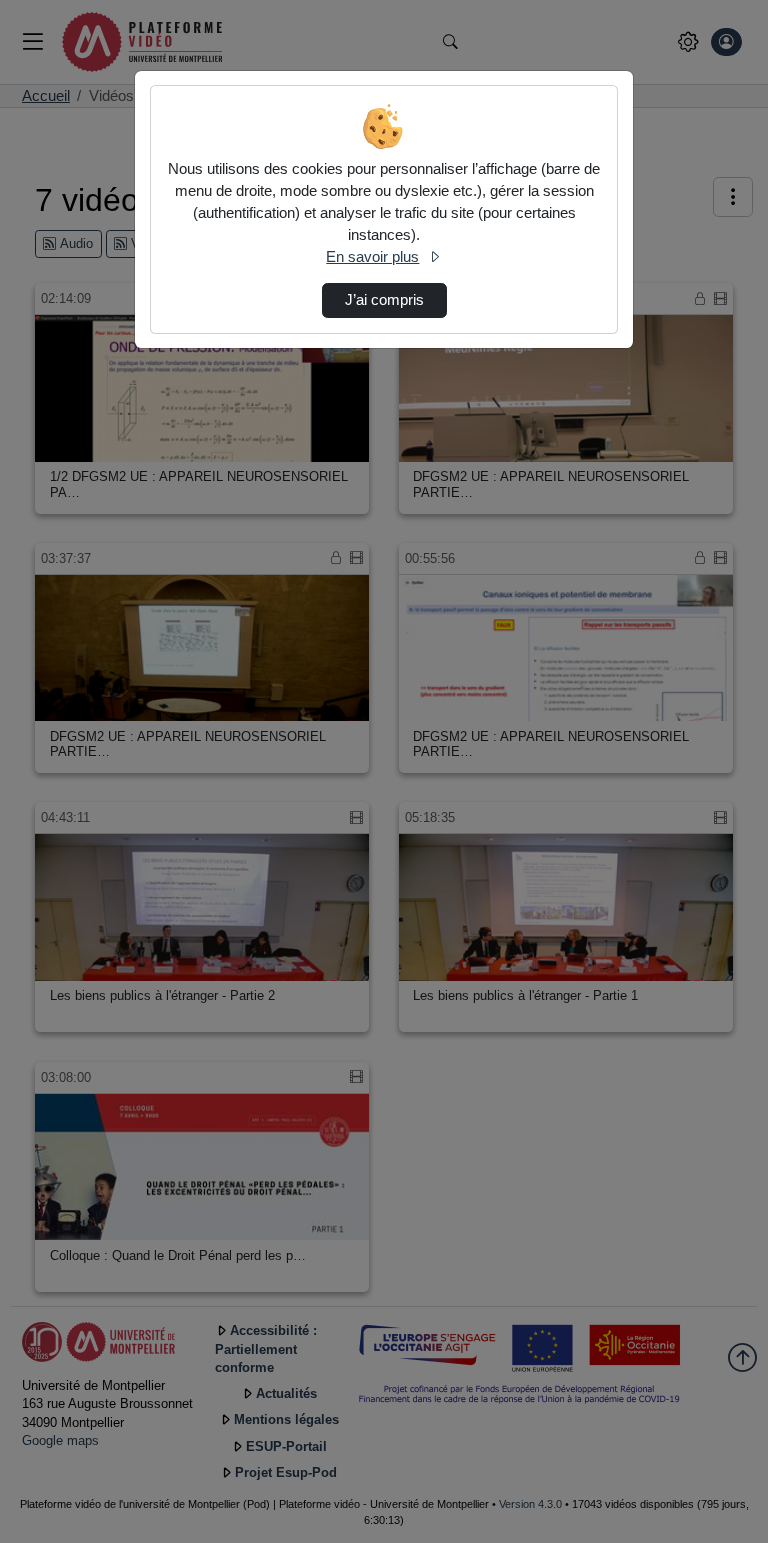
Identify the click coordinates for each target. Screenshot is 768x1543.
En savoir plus (372, 257)
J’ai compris (384, 300)
